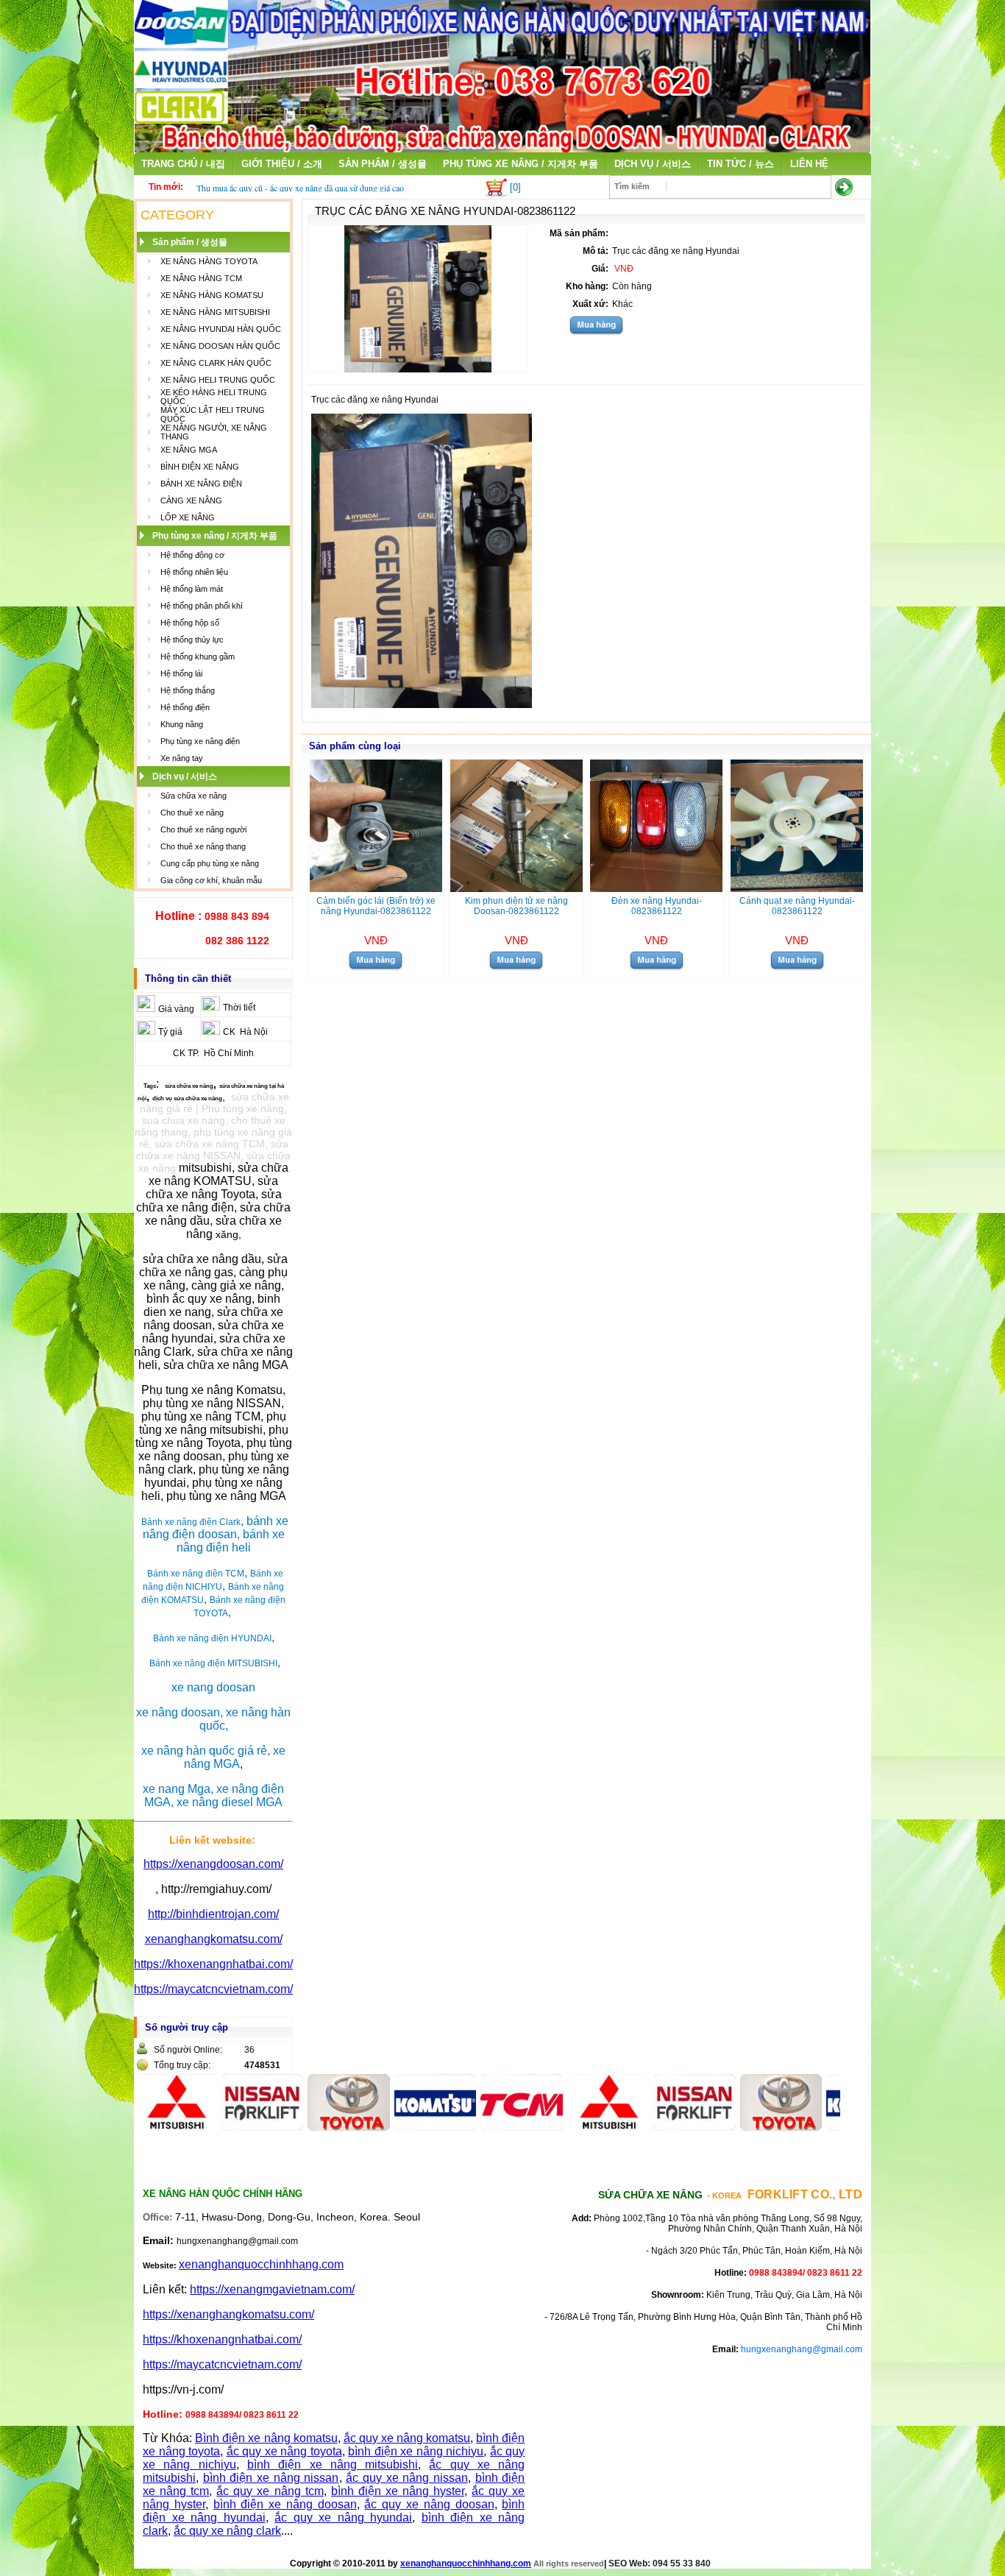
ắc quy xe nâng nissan (407, 2478)
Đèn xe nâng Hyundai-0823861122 (657, 906)
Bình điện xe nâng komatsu (266, 2438)
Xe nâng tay (182, 758)
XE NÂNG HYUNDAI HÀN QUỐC (221, 329)
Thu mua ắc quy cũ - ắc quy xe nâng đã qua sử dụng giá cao (300, 188)
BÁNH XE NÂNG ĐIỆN (201, 484)
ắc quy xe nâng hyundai (343, 2517)
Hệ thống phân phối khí (202, 606)
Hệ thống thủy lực (192, 640)
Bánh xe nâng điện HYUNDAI (212, 1638)
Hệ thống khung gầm (198, 657)
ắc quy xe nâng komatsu (407, 2438)
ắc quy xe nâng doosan (429, 2504)
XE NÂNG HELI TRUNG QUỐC (218, 380)
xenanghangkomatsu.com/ (214, 1939)
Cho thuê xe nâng (192, 813)
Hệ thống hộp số (190, 623)
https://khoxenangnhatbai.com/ (213, 1964)
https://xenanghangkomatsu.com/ (228, 2314)
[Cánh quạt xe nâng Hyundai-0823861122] (797, 888)
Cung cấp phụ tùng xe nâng (210, 863)
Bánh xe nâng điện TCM (196, 1574)
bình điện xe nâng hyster (398, 2491)
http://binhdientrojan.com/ (213, 1914)
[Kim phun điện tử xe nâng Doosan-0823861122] (516, 888)
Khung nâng (182, 724)
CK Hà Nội (245, 1032)
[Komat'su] (391, 2127)
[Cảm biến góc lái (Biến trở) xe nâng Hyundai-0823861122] (376, 888)
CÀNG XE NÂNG (191, 500)
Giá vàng (176, 1009)
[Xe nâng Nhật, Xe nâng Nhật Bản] (502, 148)
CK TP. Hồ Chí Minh (213, 1053)
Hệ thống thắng (188, 690)
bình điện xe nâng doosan (285, 2504)
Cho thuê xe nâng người (203, 829)
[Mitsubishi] (564, 2127)
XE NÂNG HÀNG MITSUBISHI (215, 312)
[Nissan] (218, 2127)
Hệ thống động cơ (192, 555)
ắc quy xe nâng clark (227, 2531)
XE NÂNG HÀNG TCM (201, 278)
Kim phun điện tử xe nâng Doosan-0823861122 (516, 906)
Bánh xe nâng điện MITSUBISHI (213, 1663)
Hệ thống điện (185, 707)
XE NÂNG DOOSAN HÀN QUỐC (220, 346)
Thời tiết (239, 1008)
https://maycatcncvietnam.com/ (213, 1989)
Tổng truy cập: (182, 2065)
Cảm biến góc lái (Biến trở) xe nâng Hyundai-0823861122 (376, 906)
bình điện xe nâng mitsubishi (333, 2464)
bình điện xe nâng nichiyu (416, 2451)
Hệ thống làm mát (192, 589)
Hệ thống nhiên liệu (194, 572)
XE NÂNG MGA (189, 450)
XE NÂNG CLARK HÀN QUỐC (216, 363)
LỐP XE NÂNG (188, 517)
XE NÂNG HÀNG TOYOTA (209, 261)
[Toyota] (304, 2127)
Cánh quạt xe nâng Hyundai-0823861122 (797, 906)
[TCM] (477, 2127)
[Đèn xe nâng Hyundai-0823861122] (656, 888)
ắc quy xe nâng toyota (284, 2451)
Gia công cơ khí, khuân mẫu (211, 880)
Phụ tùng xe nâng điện (200, 741)
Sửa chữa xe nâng (193, 796)
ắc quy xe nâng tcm (270, 2491)
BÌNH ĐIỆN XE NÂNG (200, 467)
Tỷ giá (170, 1032)
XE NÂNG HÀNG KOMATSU (212, 295)
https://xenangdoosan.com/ (213, 1864)
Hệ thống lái (181, 673)
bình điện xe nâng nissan (271, 2478)
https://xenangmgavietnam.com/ (272, 2289)
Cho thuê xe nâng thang (203, 846)
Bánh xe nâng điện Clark (191, 1522)
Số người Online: (188, 2050)
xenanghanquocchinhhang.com (261, 2264)
